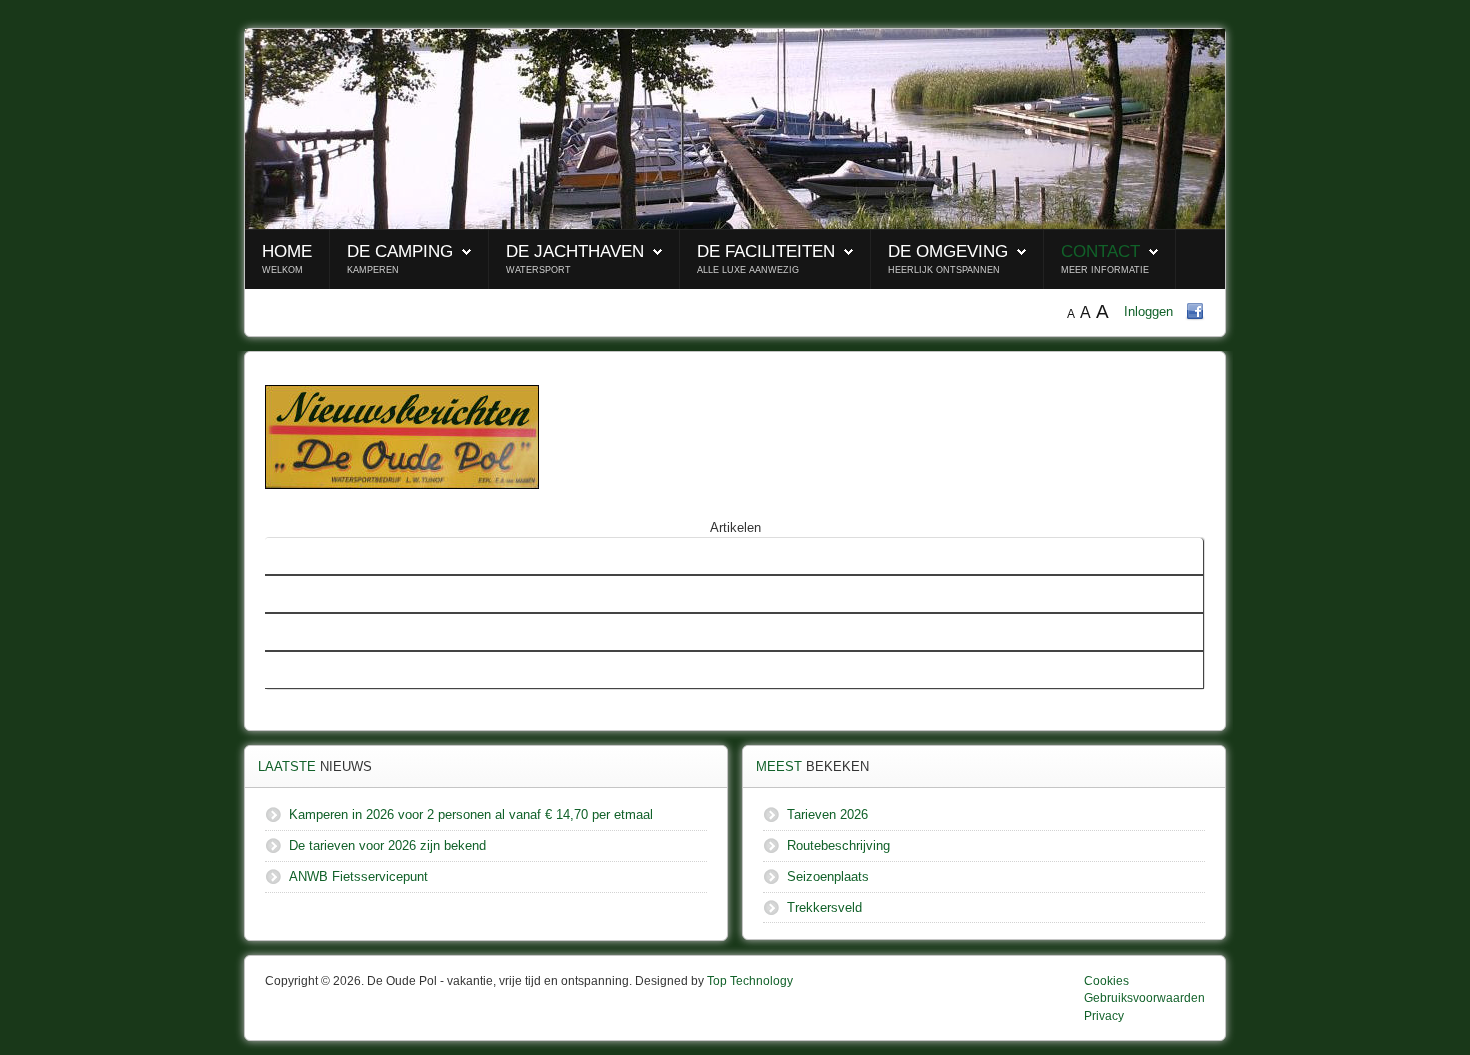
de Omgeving (948, 251)
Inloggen (1148, 311)
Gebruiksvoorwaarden (1144, 998)
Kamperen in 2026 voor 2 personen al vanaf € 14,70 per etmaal (455, 593)
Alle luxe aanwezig (748, 270)
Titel (285, 555)
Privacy (1104, 1016)
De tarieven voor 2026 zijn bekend (371, 631)
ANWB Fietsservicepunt (342, 669)
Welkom (282, 270)
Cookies (1106, 981)
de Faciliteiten (766, 251)
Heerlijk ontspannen (944, 270)
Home (287, 251)
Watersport (538, 270)
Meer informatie (1105, 270)
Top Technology (750, 981)
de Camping (400, 251)
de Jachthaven (575, 251)
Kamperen (373, 270)
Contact (1100, 251)
